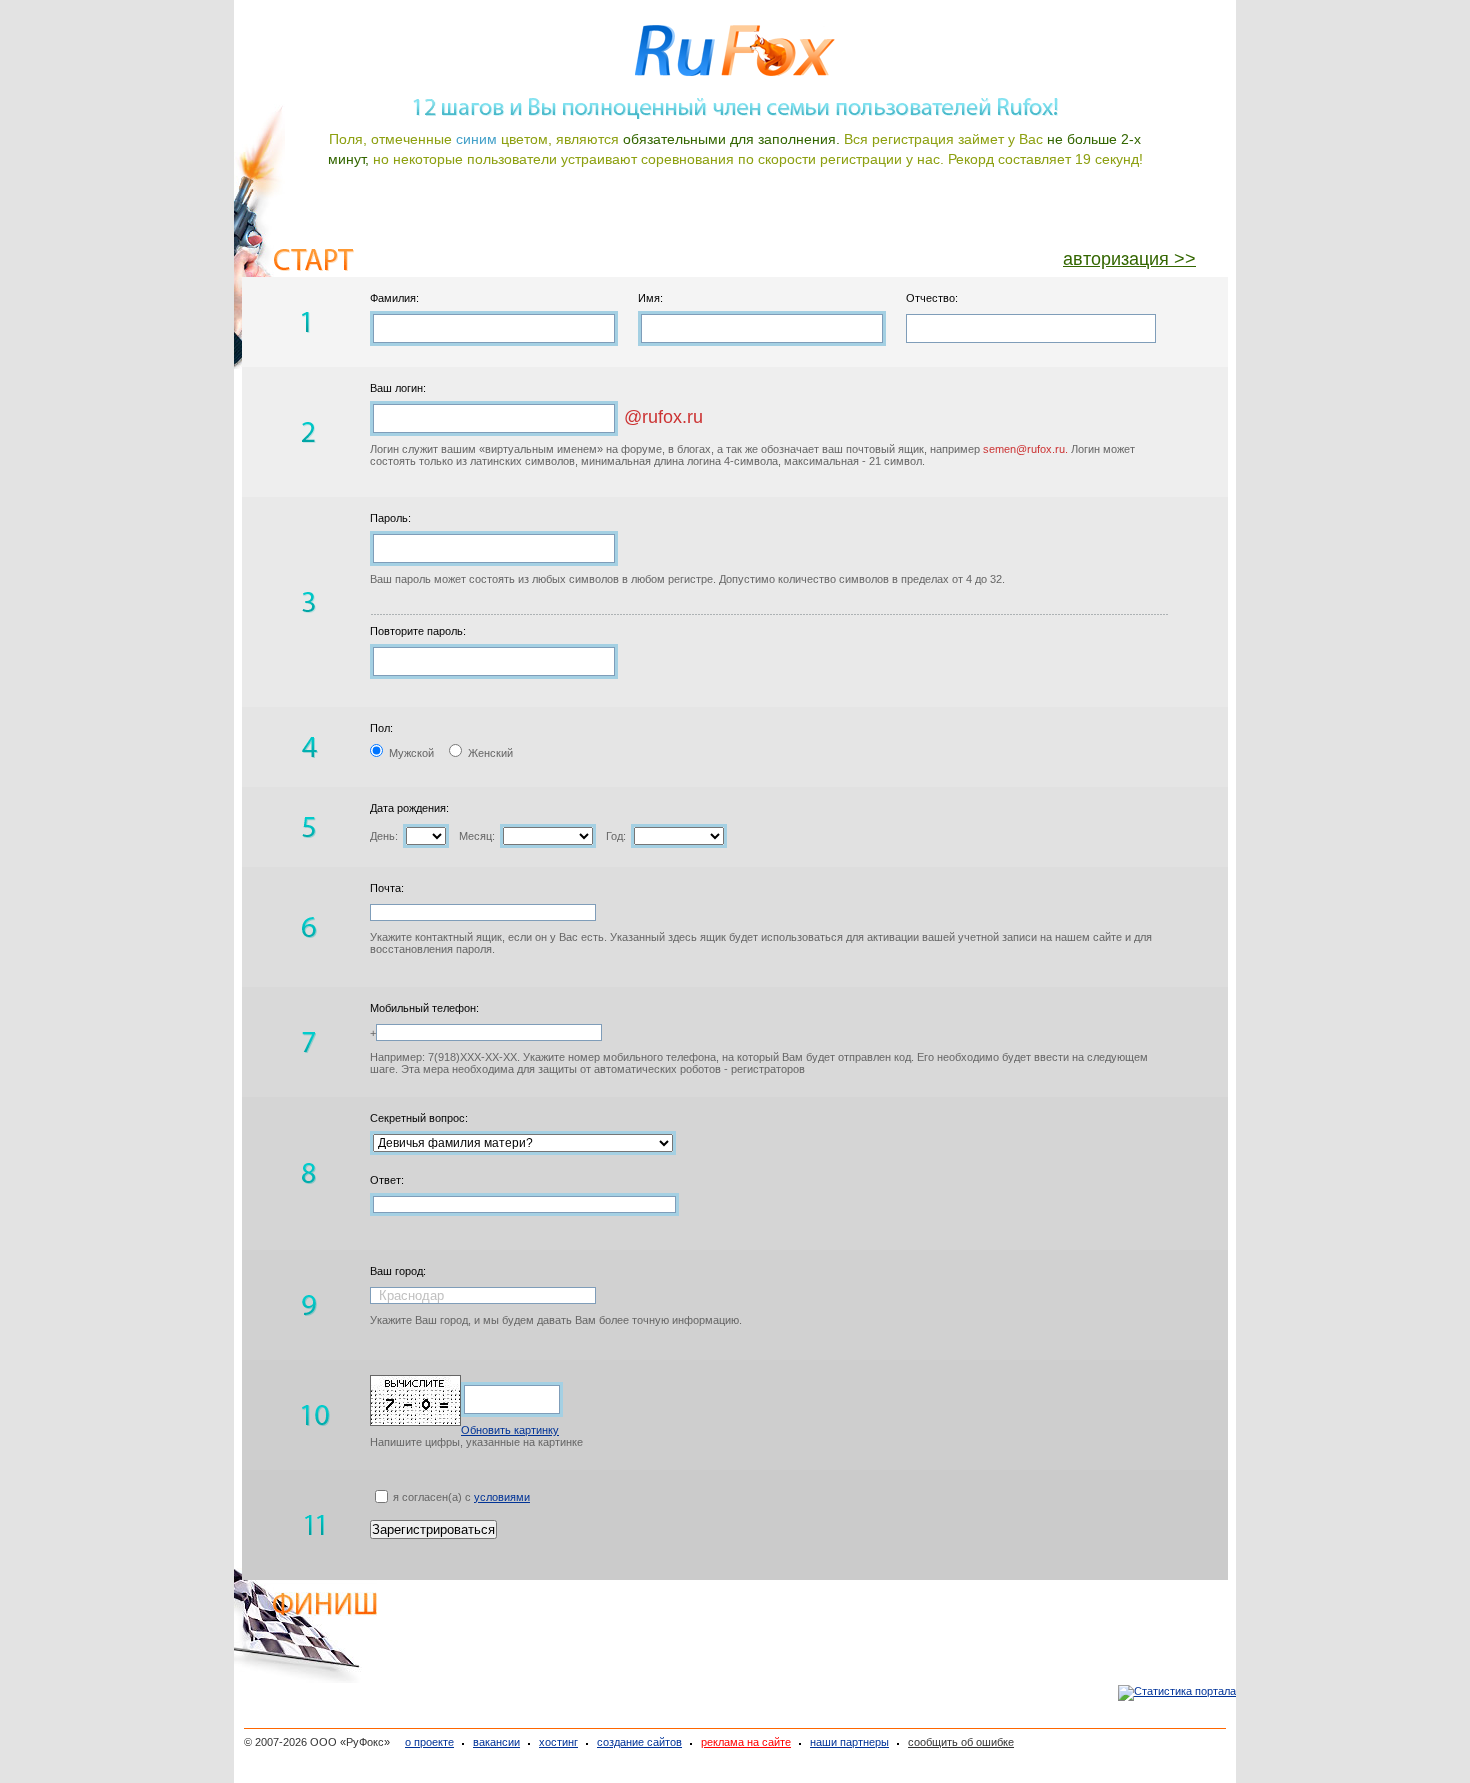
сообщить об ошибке (961, 1742)
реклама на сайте (746, 1742)
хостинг (558, 1742)
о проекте (429, 1742)
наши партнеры (849, 1742)
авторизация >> (1129, 259)
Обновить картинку (510, 1430)
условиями (502, 1497)
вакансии (496, 1742)
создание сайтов (639, 1742)
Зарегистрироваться (433, 1529)
